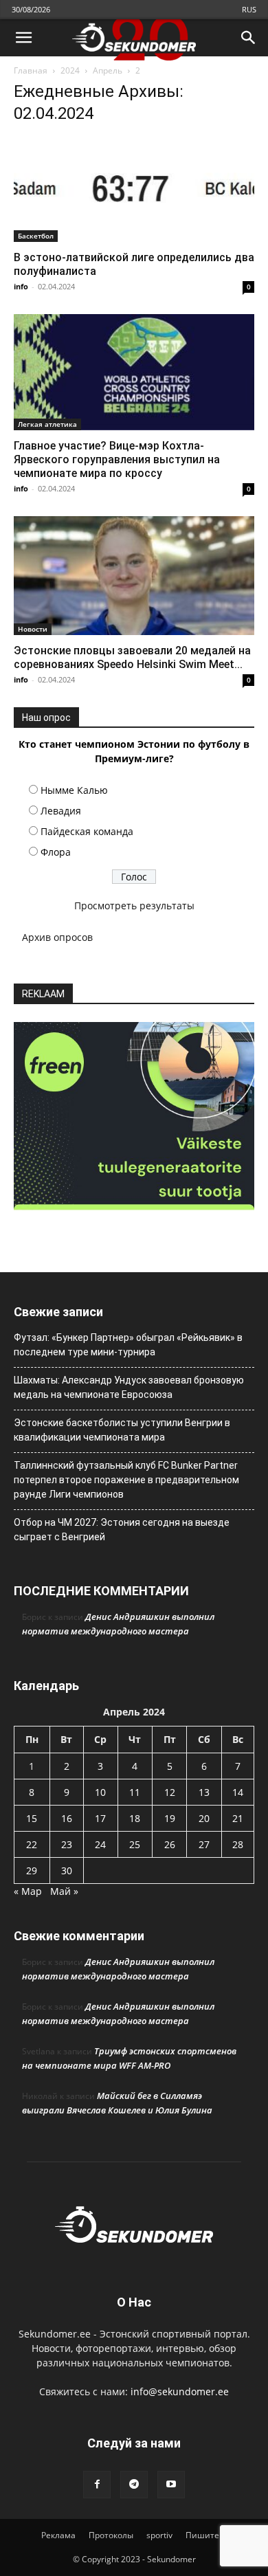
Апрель (108, 70)
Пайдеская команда (87, 831)
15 (32, 1818)
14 (238, 1792)
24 (100, 1844)
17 (100, 1818)
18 (135, 1818)
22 (32, 1844)
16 (67, 1818)
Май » (64, 1891)
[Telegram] (134, 2485)
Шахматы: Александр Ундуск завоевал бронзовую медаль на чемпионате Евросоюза (129, 1387)
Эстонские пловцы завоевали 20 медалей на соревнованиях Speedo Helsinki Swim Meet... (132, 657)
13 (204, 1792)
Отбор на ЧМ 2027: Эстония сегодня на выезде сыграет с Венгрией (122, 1530)
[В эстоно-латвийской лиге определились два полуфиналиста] (134, 190)
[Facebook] (97, 2485)
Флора (56, 852)
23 (67, 1844)
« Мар (28, 1891)
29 (32, 1870)
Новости (33, 629)
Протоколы (111, 2535)
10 (100, 1792)
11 (135, 1792)
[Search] (249, 38)
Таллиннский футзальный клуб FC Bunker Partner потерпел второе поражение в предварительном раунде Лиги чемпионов (126, 1480)
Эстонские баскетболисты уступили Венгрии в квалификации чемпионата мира (122, 1430)
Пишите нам (212, 2535)
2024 (70, 70)
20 (204, 1818)
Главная (31, 70)
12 (170, 1792)
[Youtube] (171, 2485)
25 (135, 1844)
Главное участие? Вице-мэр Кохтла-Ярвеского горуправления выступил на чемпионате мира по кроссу (117, 459)
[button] (23, 38)
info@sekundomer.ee (180, 2391)
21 (238, 1818)
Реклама (58, 2535)
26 (170, 1844)
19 (170, 1818)
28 (238, 1844)
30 (67, 1870)
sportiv (159, 2535)
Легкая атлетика (47, 424)
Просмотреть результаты (134, 906)
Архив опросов (57, 937)
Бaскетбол (36, 236)
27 (204, 1844)
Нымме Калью (74, 790)
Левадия (61, 811)
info (21, 286)
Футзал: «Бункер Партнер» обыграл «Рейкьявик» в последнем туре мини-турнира (128, 1345)
